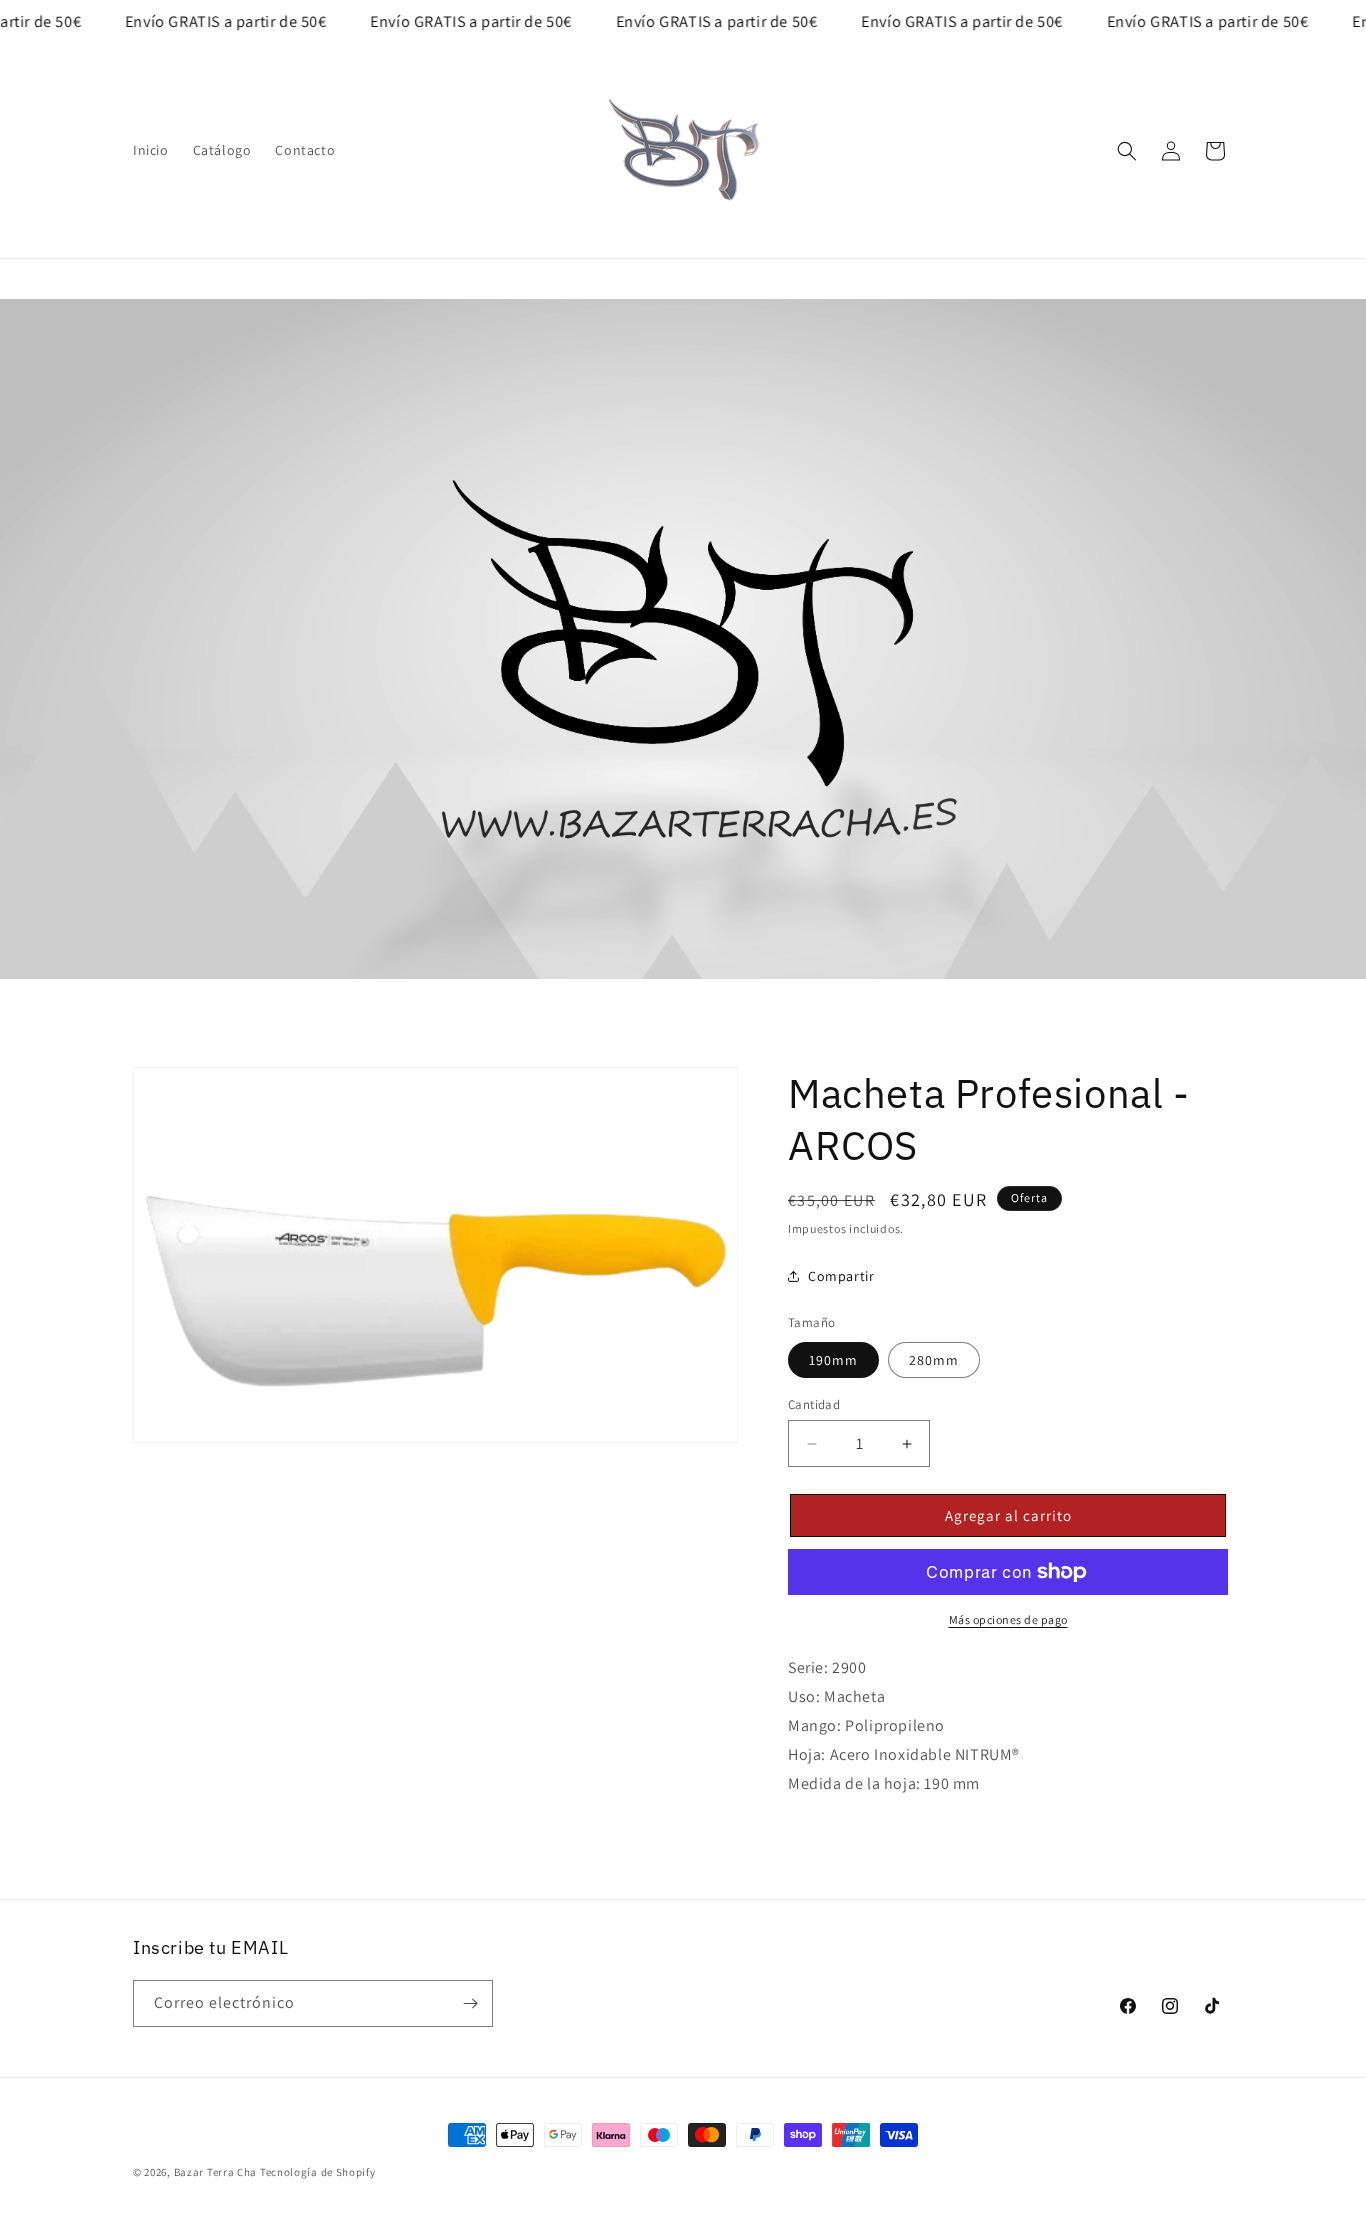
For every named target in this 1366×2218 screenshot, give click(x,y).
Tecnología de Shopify (318, 2172)
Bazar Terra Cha (216, 2172)
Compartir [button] (841, 1276)
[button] (1127, 151)
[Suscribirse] (470, 2003)
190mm (833, 1360)
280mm (934, 1360)
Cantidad (814, 1404)
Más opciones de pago (1008, 1619)
